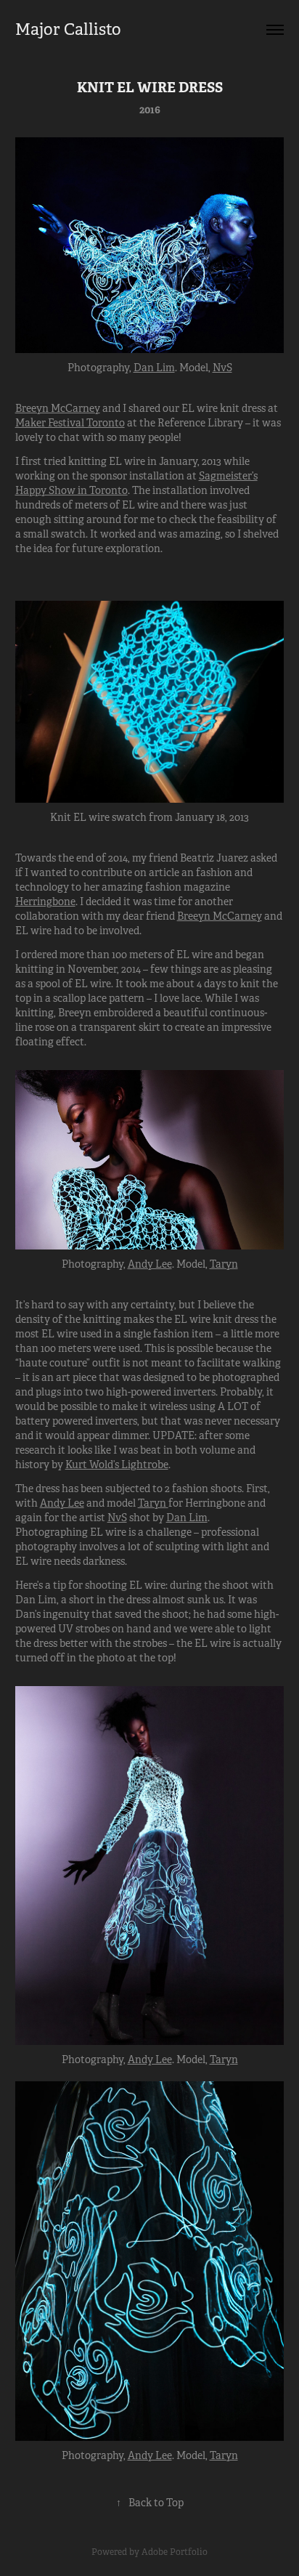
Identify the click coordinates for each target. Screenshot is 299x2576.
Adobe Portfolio (175, 2552)
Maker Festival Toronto (70, 423)
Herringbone (45, 902)
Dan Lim (154, 368)
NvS (222, 368)
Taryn (224, 1264)
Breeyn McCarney (58, 408)
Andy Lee (150, 1264)
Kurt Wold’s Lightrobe (117, 1465)
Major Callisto (68, 29)
